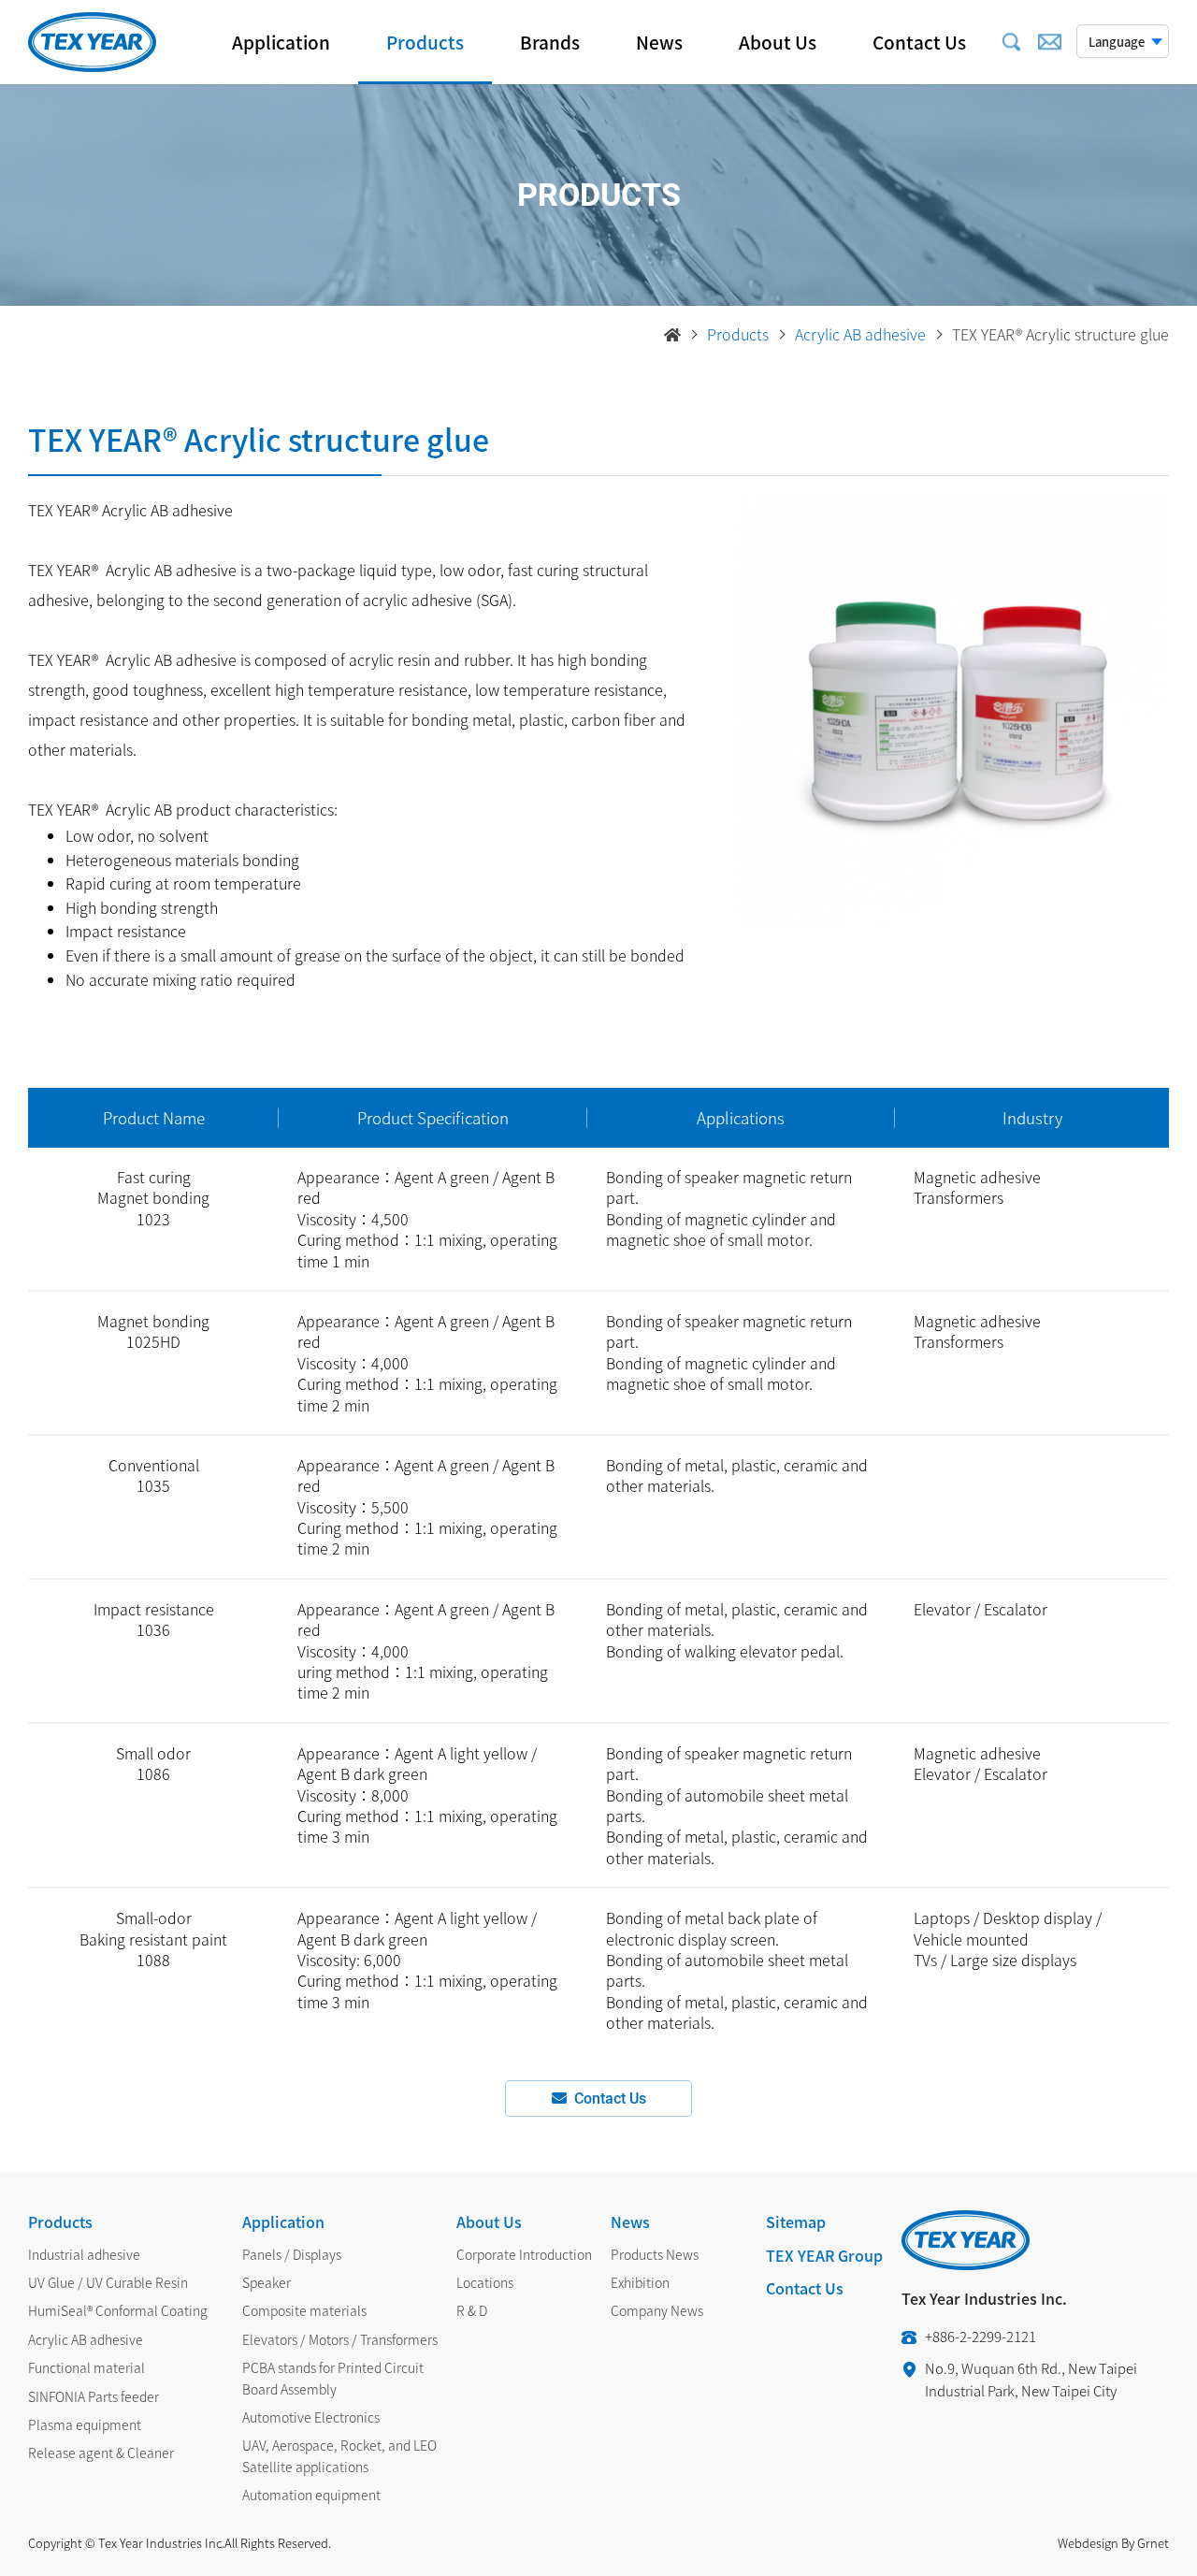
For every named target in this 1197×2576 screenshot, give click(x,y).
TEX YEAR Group (824, 2255)
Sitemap (796, 2221)
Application (281, 42)
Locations (485, 2282)
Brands (550, 42)
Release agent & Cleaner (101, 2453)
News (659, 42)
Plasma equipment (85, 2424)
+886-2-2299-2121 (981, 2337)
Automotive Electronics (311, 2417)
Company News (657, 2310)
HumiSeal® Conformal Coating (118, 2310)
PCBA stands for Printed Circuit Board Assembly (333, 2378)
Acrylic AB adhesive (860, 334)
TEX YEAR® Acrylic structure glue (1060, 334)
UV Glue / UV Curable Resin (108, 2282)
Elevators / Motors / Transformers (340, 2339)
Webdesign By (1096, 2543)
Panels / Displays (292, 2254)
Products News (655, 2254)
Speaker (267, 2282)
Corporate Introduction (524, 2254)
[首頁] (672, 335)
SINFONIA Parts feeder (94, 2396)
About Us (778, 42)
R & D (472, 2310)
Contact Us (919, 42)
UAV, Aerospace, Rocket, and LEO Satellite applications (339, 2455)
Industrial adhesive (84, 2254)
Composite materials (304, 2310)
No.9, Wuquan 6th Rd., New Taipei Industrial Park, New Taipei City (1031, 2380)
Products (425, 42)
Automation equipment (311, 2495)
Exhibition (640, 2282)
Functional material (87, 2367)
